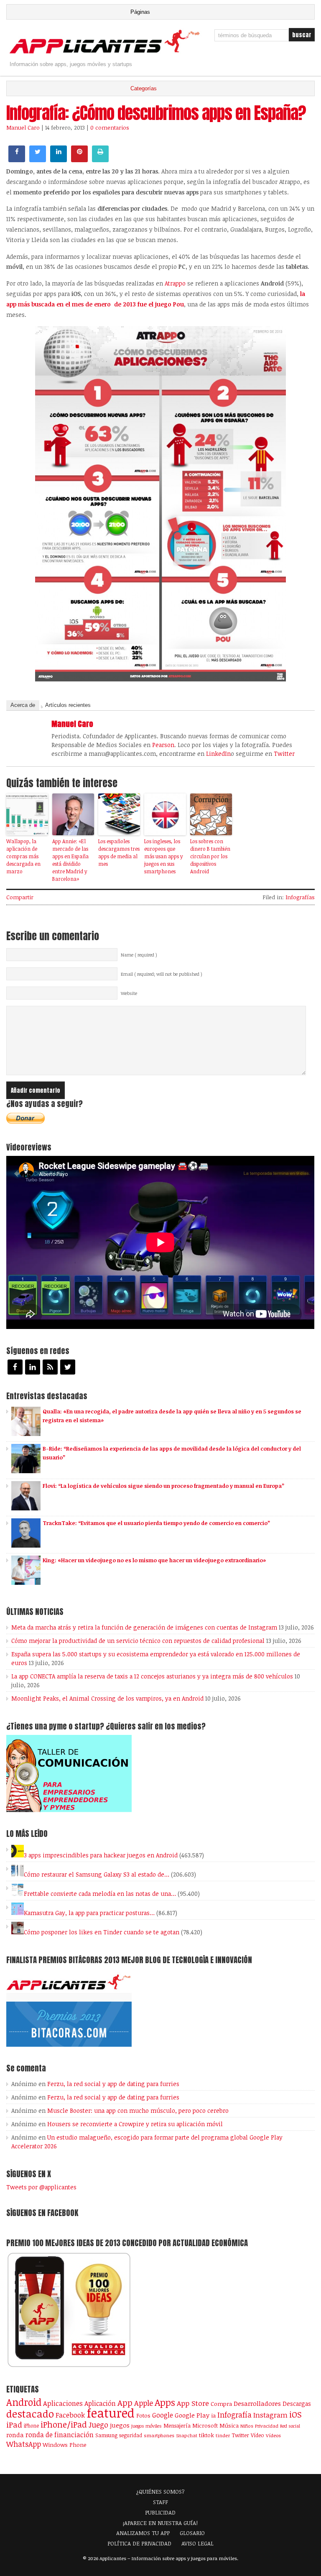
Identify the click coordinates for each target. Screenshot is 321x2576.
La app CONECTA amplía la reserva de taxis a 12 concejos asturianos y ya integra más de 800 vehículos (152, 1676)
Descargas (297, 2404)
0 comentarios (110, 128)
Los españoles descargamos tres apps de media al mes (119, 852)
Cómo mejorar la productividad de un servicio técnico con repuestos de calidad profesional (138, 1641)
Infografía (234, 2415)
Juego (98, 2425)
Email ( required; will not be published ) (162, 974)
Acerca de (23, 705)
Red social (290, 2426)
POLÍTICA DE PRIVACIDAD (139, 2543)
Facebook (70, 2415)
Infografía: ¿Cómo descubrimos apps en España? (156, 113)
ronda (15, 2435)
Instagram (270, 2415)
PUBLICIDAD (160, 2512)
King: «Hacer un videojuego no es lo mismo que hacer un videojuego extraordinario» (154, 1560)
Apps (165, 2402)
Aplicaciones (63, 2403)
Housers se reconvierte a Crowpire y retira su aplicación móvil (135, 2124)
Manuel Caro (23, 128)
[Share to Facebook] (17, 160)
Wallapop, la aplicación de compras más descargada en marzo (23, 856)
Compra (221, 2404)
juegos (120, 2425)
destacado (30, 2414)
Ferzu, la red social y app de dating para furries (113, 2084)
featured (111, 2413)
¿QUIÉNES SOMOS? (160, 2492)
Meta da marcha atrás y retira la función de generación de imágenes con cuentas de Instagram (144, 1627)
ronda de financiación (60, 2435)
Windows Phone (65, 2445)
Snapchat (187, 2435)
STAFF (160, 2502)
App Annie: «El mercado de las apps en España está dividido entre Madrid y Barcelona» (70, 860)
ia (213, 2415)
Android (24, 2402)
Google (163, 2415)
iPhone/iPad (64, 2424)
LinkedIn (218, 754)
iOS (296, 2414)
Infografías (300, 897)
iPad (14, 2424)
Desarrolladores (257, 2403)
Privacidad (267, 2426)
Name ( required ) (139, 955)
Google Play (192, 2415)
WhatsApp (24, 2444)
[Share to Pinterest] (79, 160)
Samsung (106, 2435)
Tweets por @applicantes (41, 2187)
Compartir (20, 897)
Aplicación (100, 2403)
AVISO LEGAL (197, 2543)
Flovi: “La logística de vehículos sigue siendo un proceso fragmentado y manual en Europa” (163, 1486)
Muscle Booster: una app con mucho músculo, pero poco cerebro (138, 2111)
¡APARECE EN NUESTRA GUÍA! (160, 2523)
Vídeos (273, 2435)
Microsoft (205, 2426)
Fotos (143, 2415)
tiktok (206, 2435)
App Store (193, 2403)
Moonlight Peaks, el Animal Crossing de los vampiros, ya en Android (107, 1698)
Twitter (284, 754)
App (125, 2403)
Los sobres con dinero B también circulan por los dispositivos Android (210, 856)
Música (229, 2426)
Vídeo (257, 2435)
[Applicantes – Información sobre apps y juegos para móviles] (106, 53)
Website (129, 993)
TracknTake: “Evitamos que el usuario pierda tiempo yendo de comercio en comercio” (156, 1523)
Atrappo (175, 283)
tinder (223, 2435)
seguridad (131, 2435)
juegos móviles (146, 2426)
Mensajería (177, 2426)
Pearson (163, 745)
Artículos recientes (68, 705)
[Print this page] (100, 160)
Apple (144, 2403)
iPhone (31, 2426)
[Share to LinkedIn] (59, 160)
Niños (247, 2426)
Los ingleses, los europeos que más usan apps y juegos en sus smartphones (163, 856)
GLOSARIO (192, 2533)
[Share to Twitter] (38, 160)
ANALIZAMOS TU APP (143, 2533)
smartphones (159, 2435)
